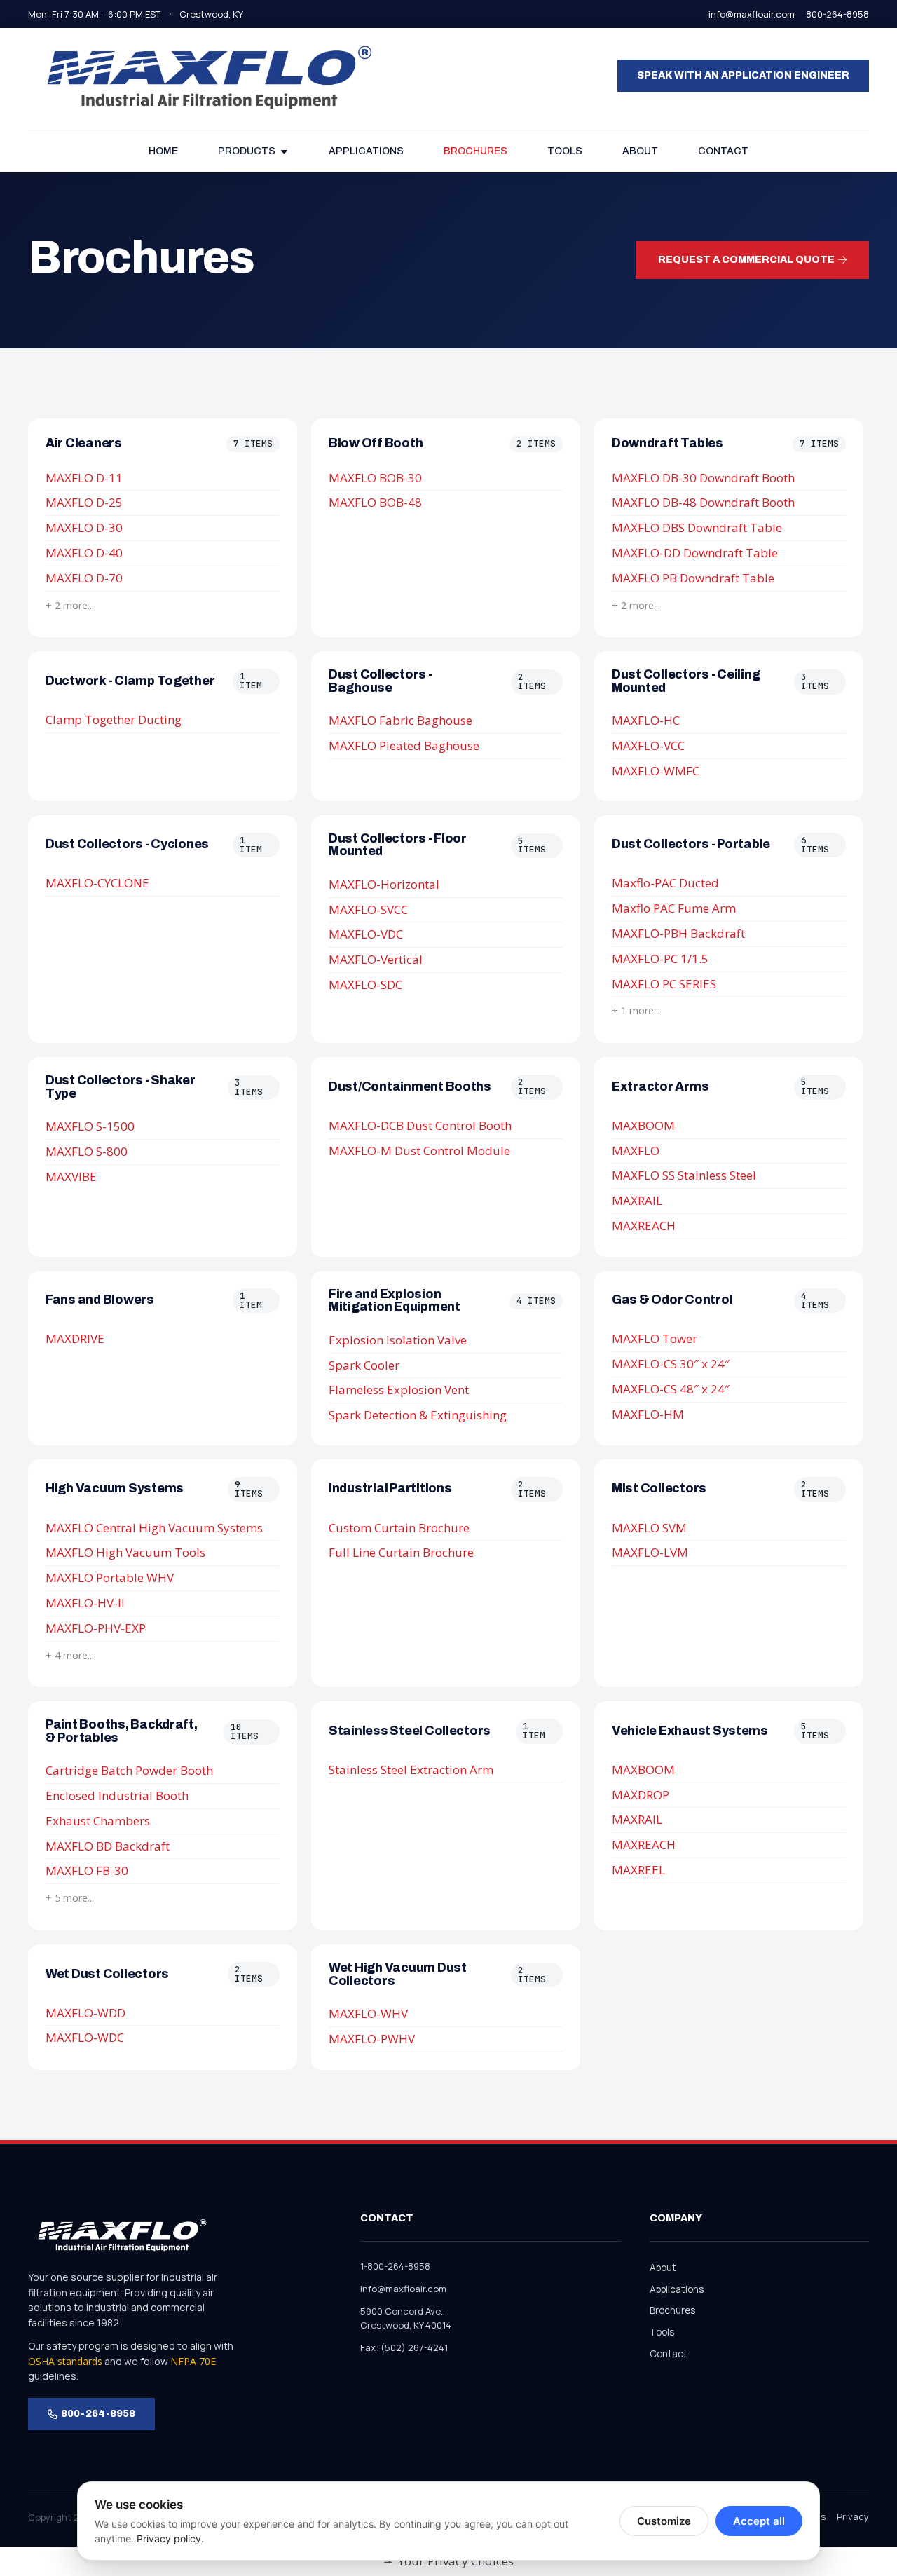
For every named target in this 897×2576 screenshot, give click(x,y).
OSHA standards (65, 2361)
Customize (664, 2521)
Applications (677, 2289)
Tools (662, 2332)
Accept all (759, 2521)
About (663, 2268)
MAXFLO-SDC (365, 984)
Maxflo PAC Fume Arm (674, 908)
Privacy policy (169, 2538)
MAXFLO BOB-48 (375, 502)
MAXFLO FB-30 (87, 1870)
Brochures (672, 2310)
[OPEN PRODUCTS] (284, 151)
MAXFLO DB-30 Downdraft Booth (703, 478)
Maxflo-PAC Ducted (665, 883)
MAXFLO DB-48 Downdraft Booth (703, 502)
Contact (669, 2354)
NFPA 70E (193, 2361)
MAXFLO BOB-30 (375, 478)
